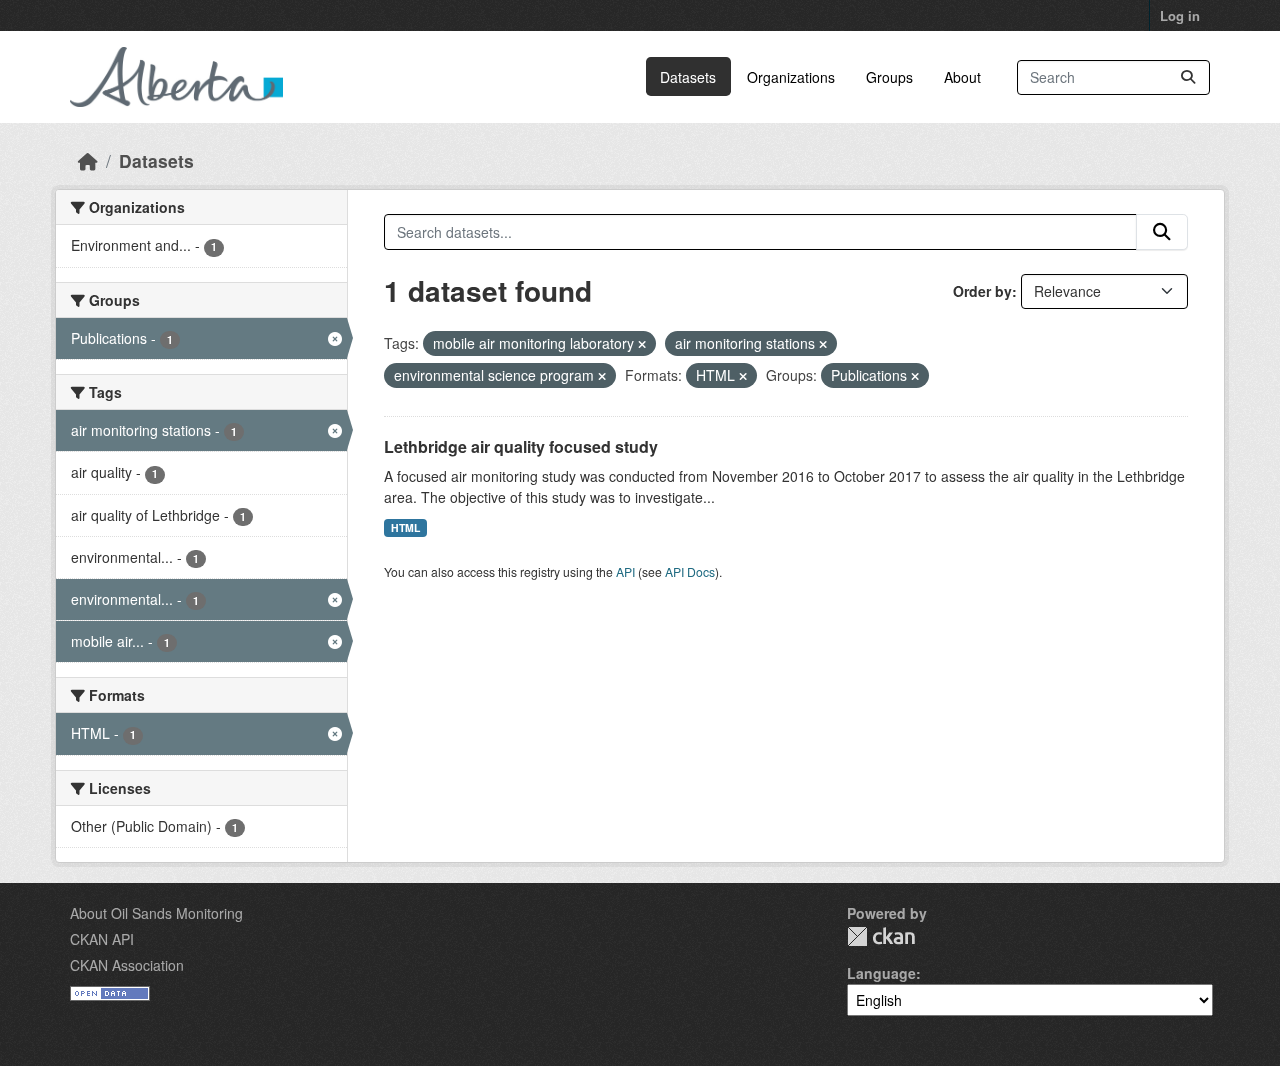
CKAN (881, 936)
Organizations (791, 77)
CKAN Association (127, 965)
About (962, 77)
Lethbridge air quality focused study (521, 446)
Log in (1180, 15)
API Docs (690, 571)
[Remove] (642, 344)
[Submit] (1188, 77)
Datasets (688, 77)
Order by (982, 291)
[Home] (88, 160)
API (625, 571)
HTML (405, 527)
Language (881, 973)
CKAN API (102, 939)
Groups (889, 77)
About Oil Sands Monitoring (156, 913)
